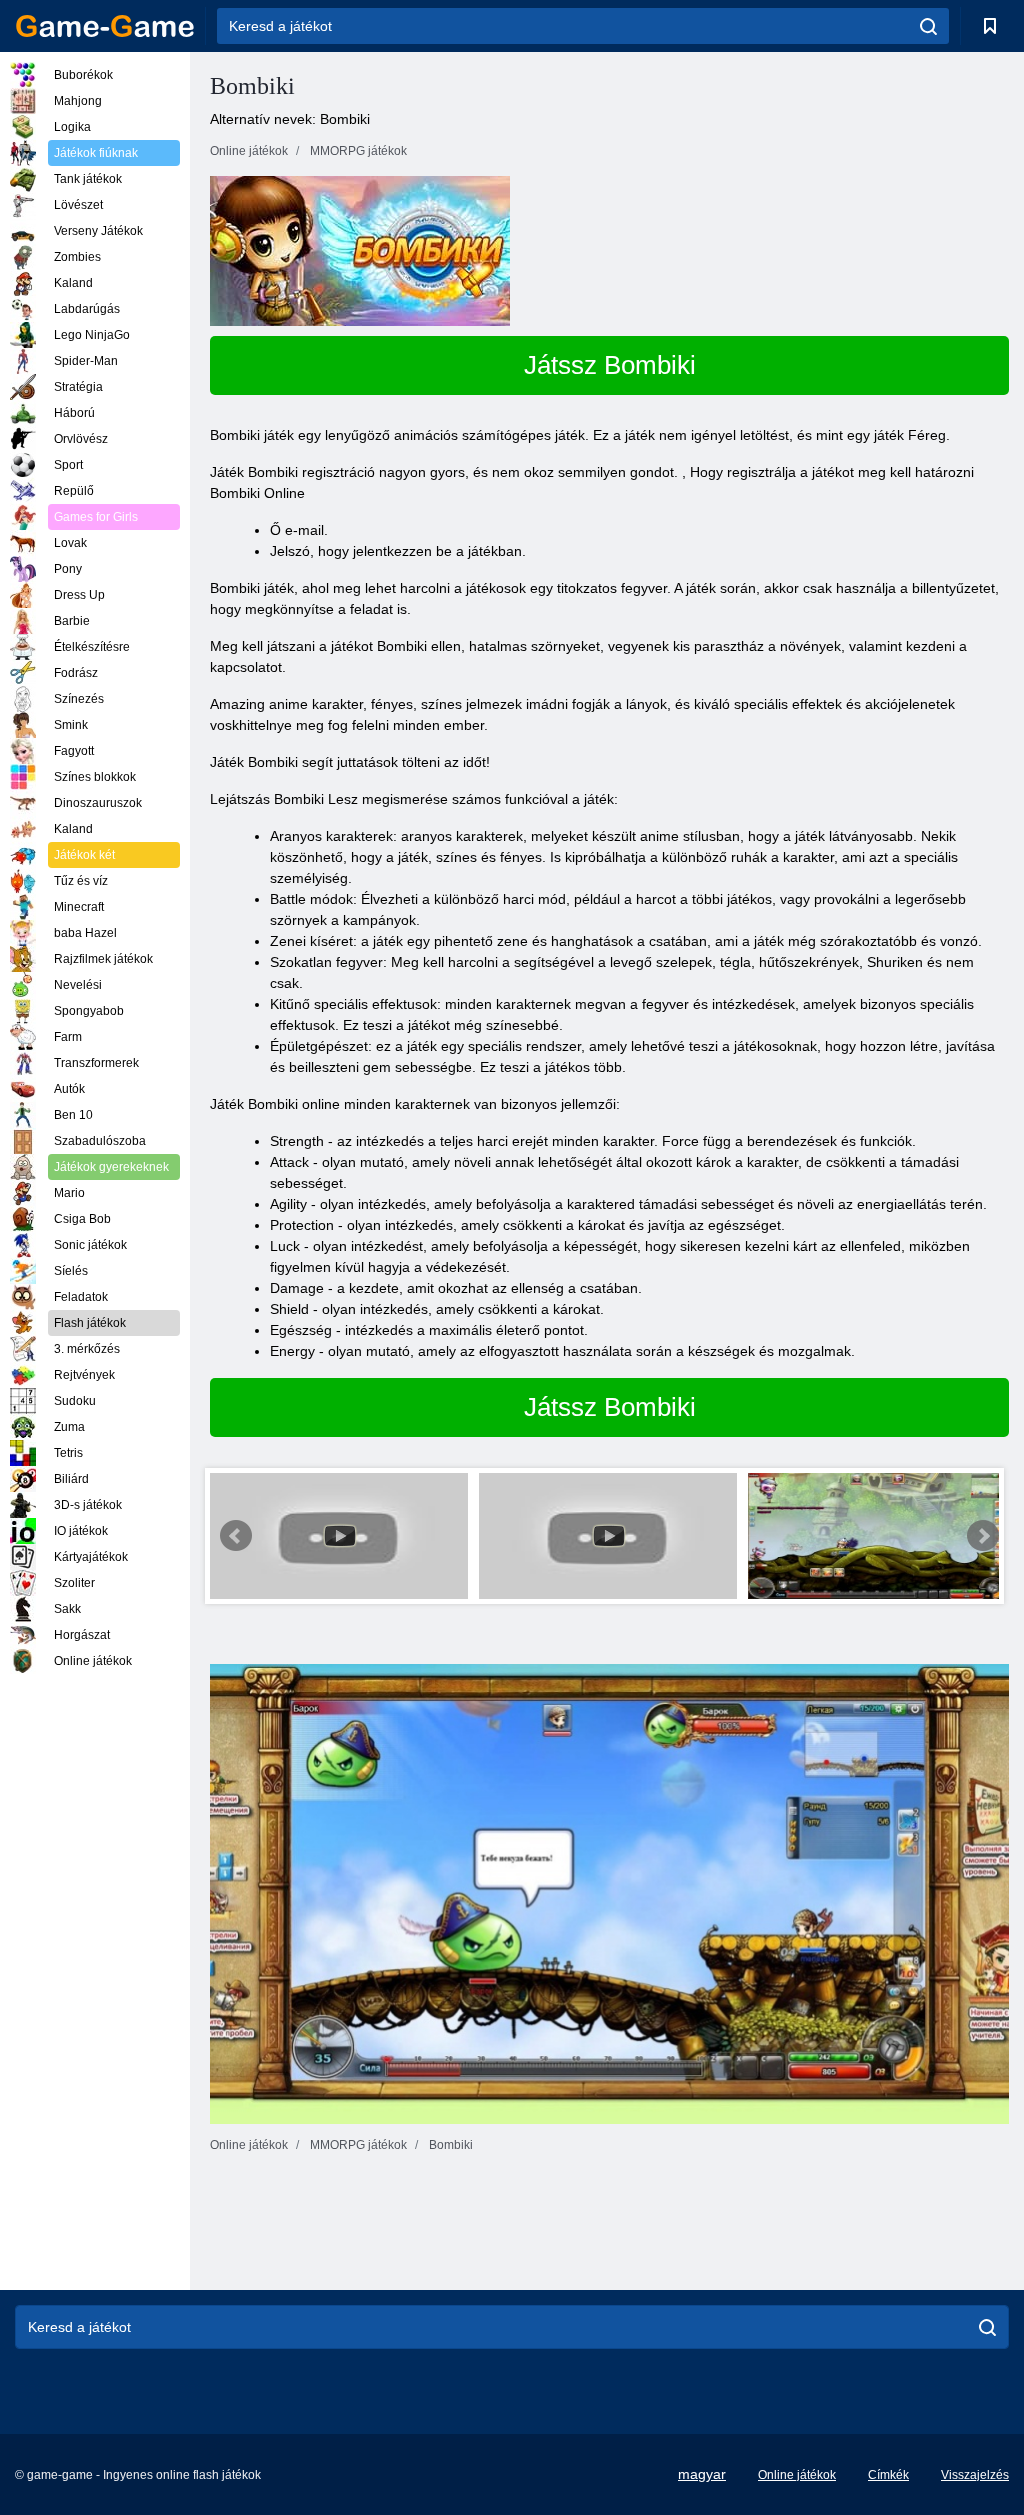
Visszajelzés (975, 2475)
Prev (236, 1536)
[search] (928, 26)
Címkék (888, 2475)
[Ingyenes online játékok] (105, 26)
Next (983, 1536)
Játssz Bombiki (610, 365)
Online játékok (797, 2475)
